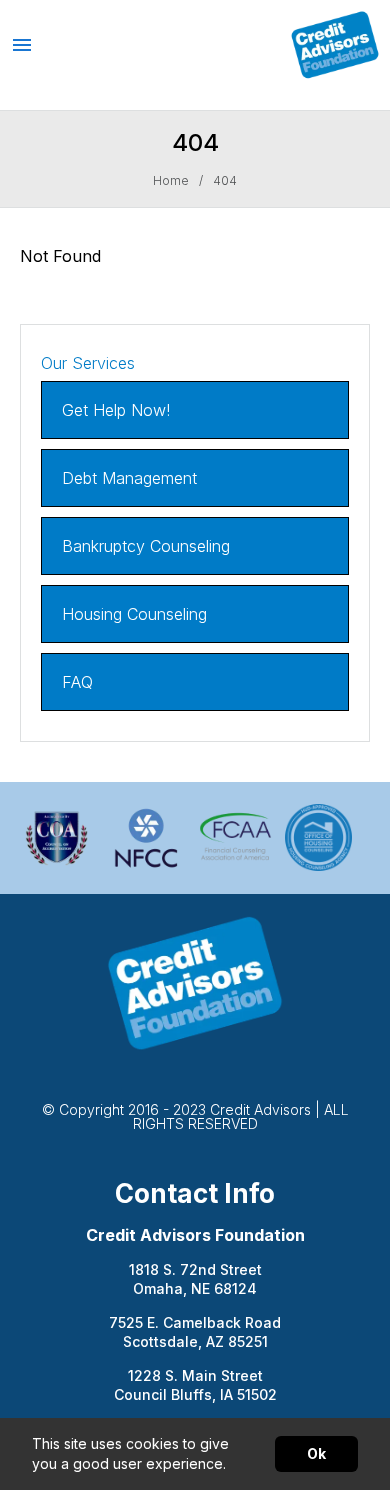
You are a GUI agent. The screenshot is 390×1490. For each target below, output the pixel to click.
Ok (316, 1453)
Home (171, 181)
